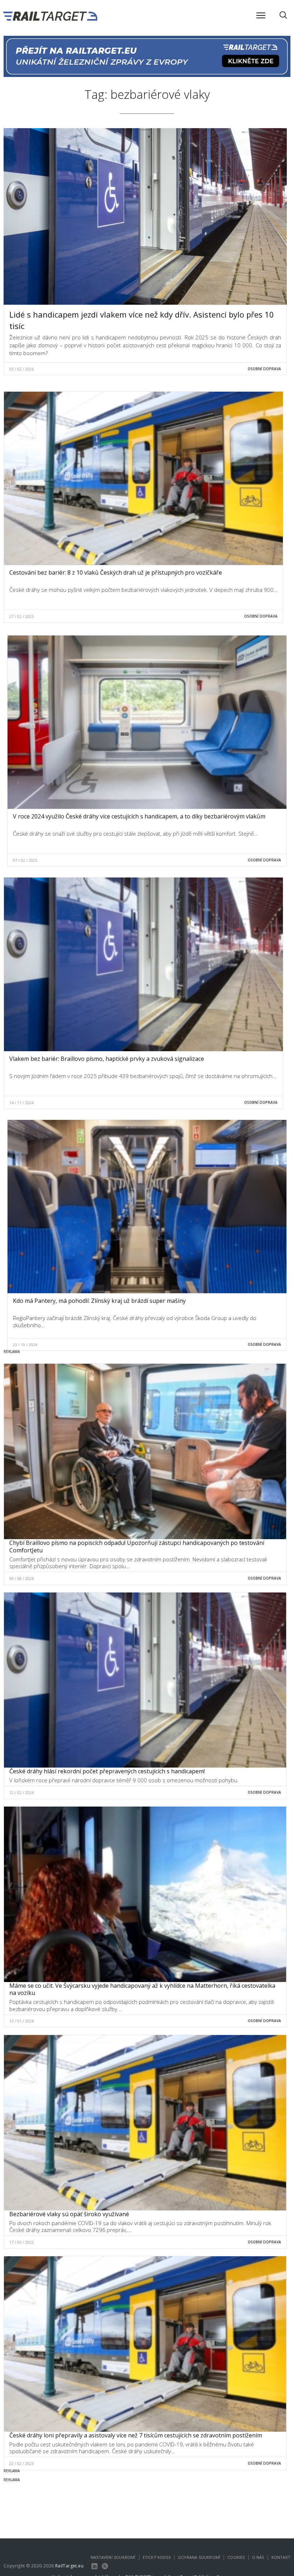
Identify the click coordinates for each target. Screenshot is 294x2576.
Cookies (236, 2557)
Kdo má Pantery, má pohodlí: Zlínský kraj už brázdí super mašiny (99, 1301)
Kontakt (281, 2557)
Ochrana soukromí (199, 2557)
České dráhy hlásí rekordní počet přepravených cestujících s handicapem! (107, 1771)
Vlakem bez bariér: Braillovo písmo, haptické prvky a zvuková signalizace (107, 1059)
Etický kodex (157, 2557)
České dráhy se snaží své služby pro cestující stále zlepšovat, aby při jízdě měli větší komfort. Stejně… (135, 833)
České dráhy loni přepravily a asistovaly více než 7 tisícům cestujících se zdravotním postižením (136, 2435)
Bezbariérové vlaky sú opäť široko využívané (69, 2214)
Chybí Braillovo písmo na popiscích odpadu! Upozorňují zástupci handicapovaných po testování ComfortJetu (137, 1546)
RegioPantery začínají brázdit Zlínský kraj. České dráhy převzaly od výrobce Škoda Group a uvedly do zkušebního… (135, 1321)
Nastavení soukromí (113, 2557)
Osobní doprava (264, 369)
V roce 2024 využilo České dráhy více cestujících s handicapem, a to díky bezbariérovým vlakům (139, 816)
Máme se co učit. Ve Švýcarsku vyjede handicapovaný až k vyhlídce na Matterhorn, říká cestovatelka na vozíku (142, 1989)
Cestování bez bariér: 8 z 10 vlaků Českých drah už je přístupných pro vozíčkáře (116, 572)
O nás (258, 2557)
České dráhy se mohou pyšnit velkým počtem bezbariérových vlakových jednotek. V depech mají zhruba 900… (143, 590)
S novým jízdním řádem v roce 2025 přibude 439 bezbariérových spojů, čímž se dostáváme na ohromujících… (143, 1076)
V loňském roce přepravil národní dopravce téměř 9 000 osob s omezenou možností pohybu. (124, 1780)
